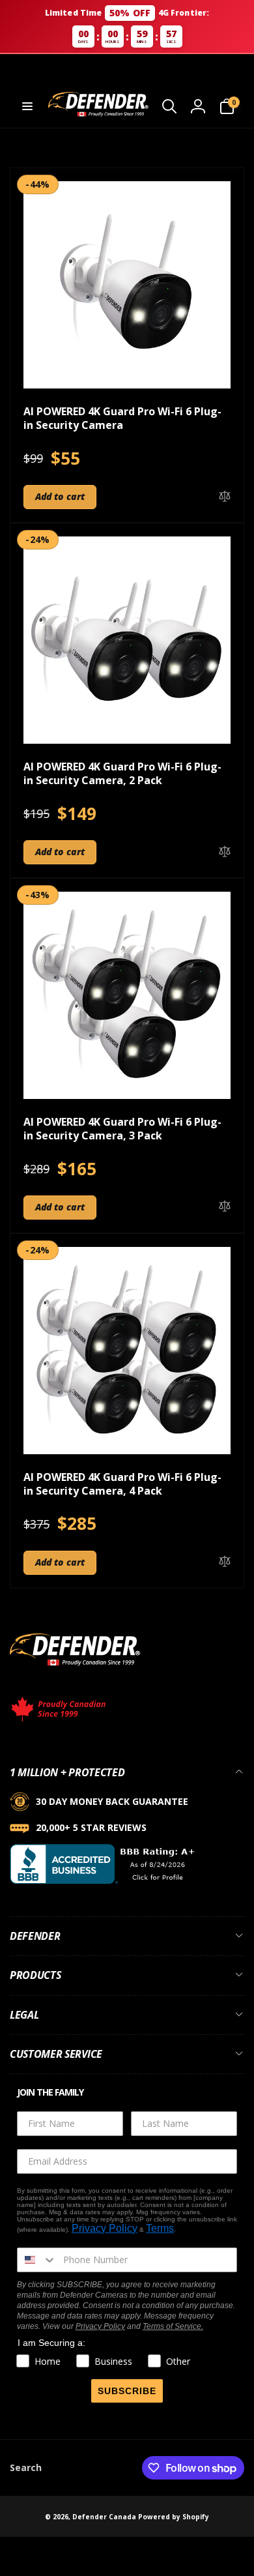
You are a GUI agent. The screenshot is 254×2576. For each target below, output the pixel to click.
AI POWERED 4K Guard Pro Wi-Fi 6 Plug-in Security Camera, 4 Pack (122, 1484)
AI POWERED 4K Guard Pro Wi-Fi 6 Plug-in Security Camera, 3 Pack (122, 1129)
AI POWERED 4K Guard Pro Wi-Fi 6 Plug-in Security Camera (122, 418)
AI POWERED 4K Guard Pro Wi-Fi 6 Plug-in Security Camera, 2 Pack (122, 774)
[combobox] (37, 2260)
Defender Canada (104, 2517)
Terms (160, 2228)
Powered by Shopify (174, 2517)
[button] (27, 106)
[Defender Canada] (75, 1668)
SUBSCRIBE (127, 2391)
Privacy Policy (105, 2228)
